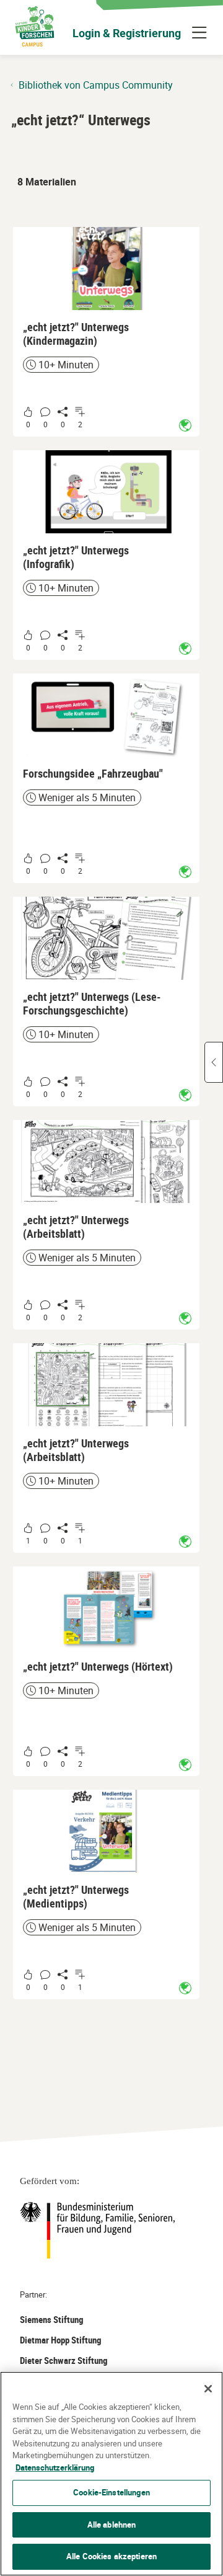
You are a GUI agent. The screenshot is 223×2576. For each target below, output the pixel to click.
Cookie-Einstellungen (111, 2492)
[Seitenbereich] (214, 1062)
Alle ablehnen (112, 2525)
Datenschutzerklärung (55, 2467)
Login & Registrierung (127, 33)
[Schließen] (208, 2389)
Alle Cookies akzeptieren (111, 2556)
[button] (106, 332)
